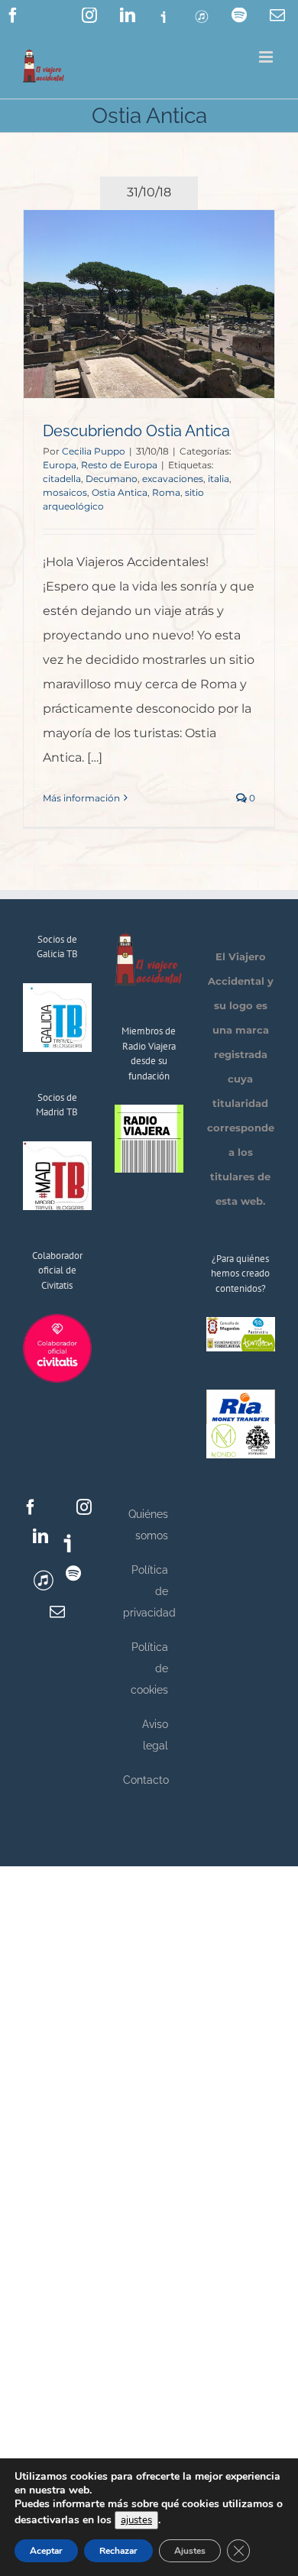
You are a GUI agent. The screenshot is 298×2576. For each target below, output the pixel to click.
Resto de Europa (119, 465)
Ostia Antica (120, 492)
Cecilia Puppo (94, 451)
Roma (166, 492)
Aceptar (46, 2551)
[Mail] (57, 1612)
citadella (62, 479)
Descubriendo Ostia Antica (136, 431)
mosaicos (65, 492)
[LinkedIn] (40, 1536)
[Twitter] (57, 1507)
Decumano (112, 479)
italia (219, 479)
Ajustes (190, 2551)
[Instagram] (84, 1507)
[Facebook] (31, 1507)
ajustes (136, 2520)
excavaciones (173, 479)
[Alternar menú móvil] (267, 57)
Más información (81, 798)
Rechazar (118, 2551)
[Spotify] (73, 1574)
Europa (60, 465)
